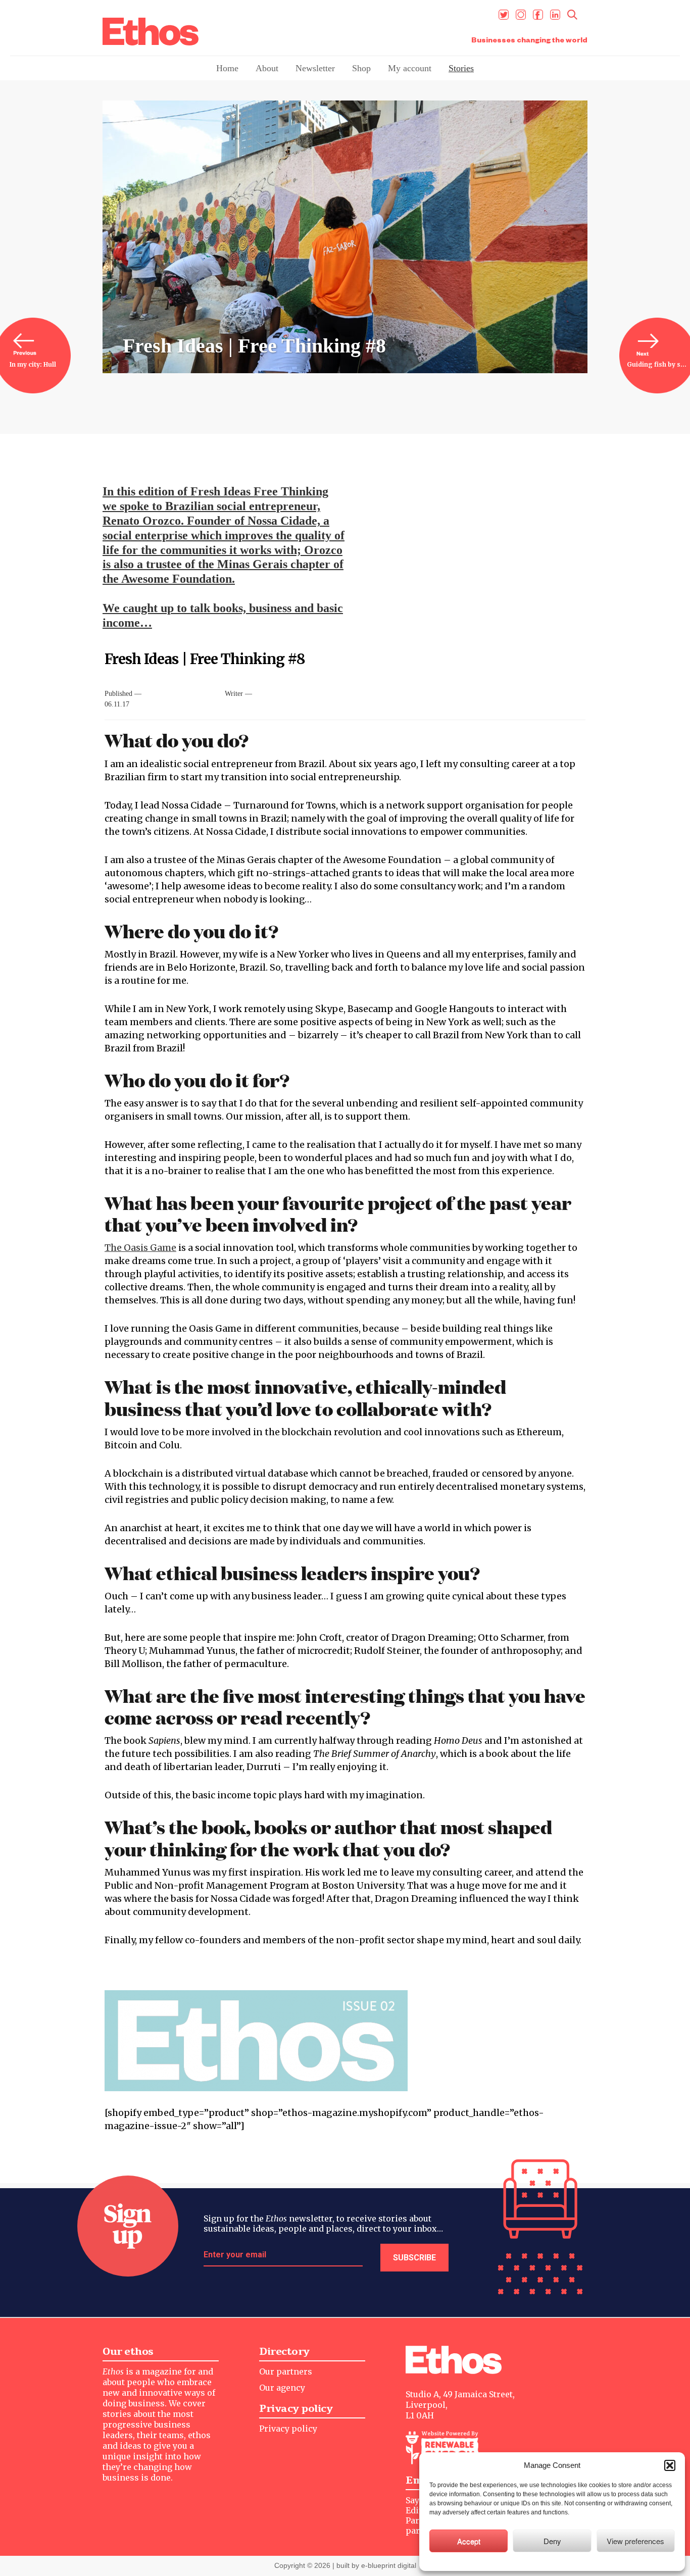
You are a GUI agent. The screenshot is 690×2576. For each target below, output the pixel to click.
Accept (469, 2541)
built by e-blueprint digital (376, 2565)
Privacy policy (288, 2429)
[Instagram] (521, 15)
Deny (552, 2541)
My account (410, 68)
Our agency (282, 2388)
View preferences (635, 2541)
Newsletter (315, 68)
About (267, 68)
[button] (670, 2465)
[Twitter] (504, 15)
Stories (461, 68)
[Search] (572, 15)
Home (227, 68)
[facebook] (538, 15)
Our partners (286, 2371)
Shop (361, 68)
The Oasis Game (140, 1248)
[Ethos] (151, 32)
